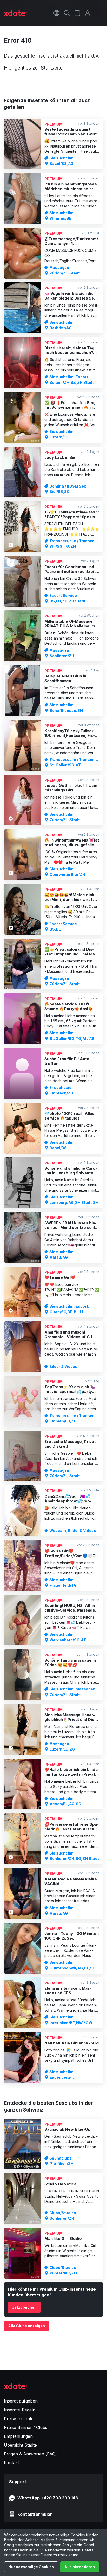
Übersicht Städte (20, 2445)
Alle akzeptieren (80, 2567)
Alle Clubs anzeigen (26, 2326)
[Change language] (56, 13)
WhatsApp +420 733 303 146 (48, 2498)
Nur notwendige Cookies (31, 2567)
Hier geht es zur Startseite (33, 68)
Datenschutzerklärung (60, 2555)
